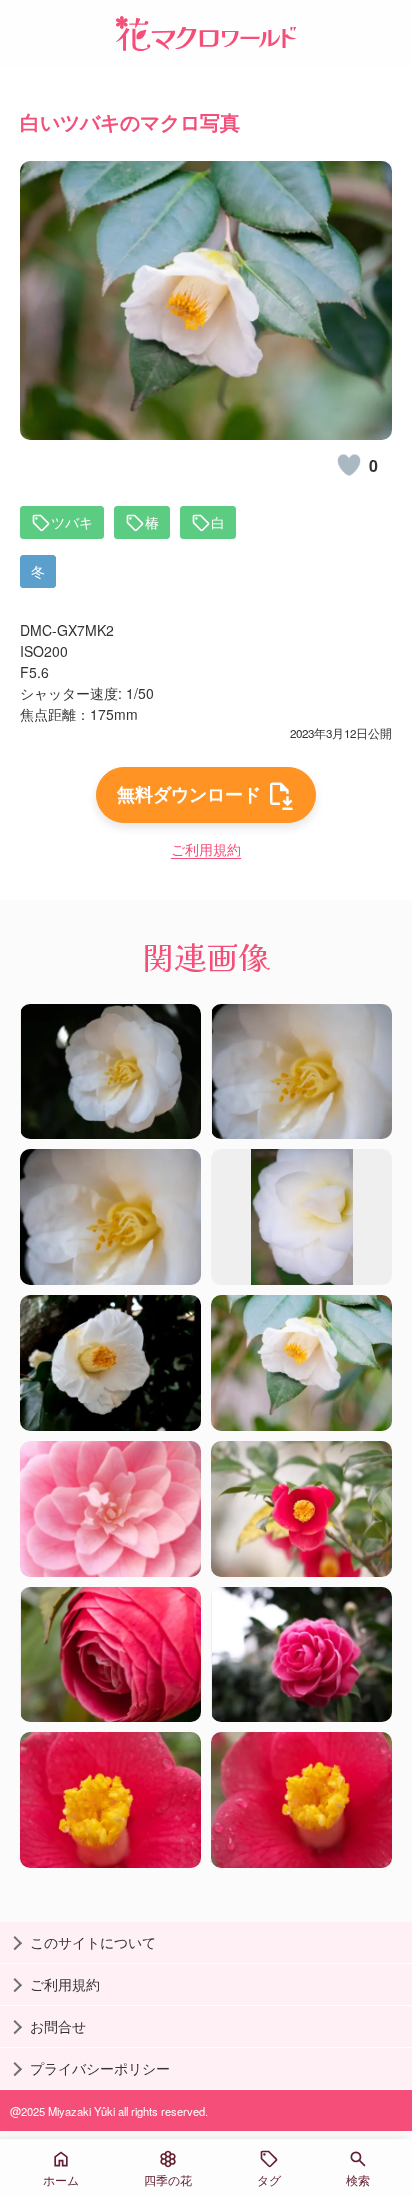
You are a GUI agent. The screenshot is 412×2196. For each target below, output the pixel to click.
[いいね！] (349, 465)
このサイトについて (93, 1942)
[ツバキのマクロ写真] (301, 1655)
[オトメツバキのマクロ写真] (110, 1509)
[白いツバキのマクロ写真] (110, 1072)
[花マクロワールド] (206, 33)
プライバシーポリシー (100, 2068)
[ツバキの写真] (301, 1509)
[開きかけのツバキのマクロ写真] (110, 1655)
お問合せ (58, 2026)
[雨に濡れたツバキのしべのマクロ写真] (110, 1800)
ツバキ (72, 522)
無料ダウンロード (189, 794)
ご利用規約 (206, 849)
